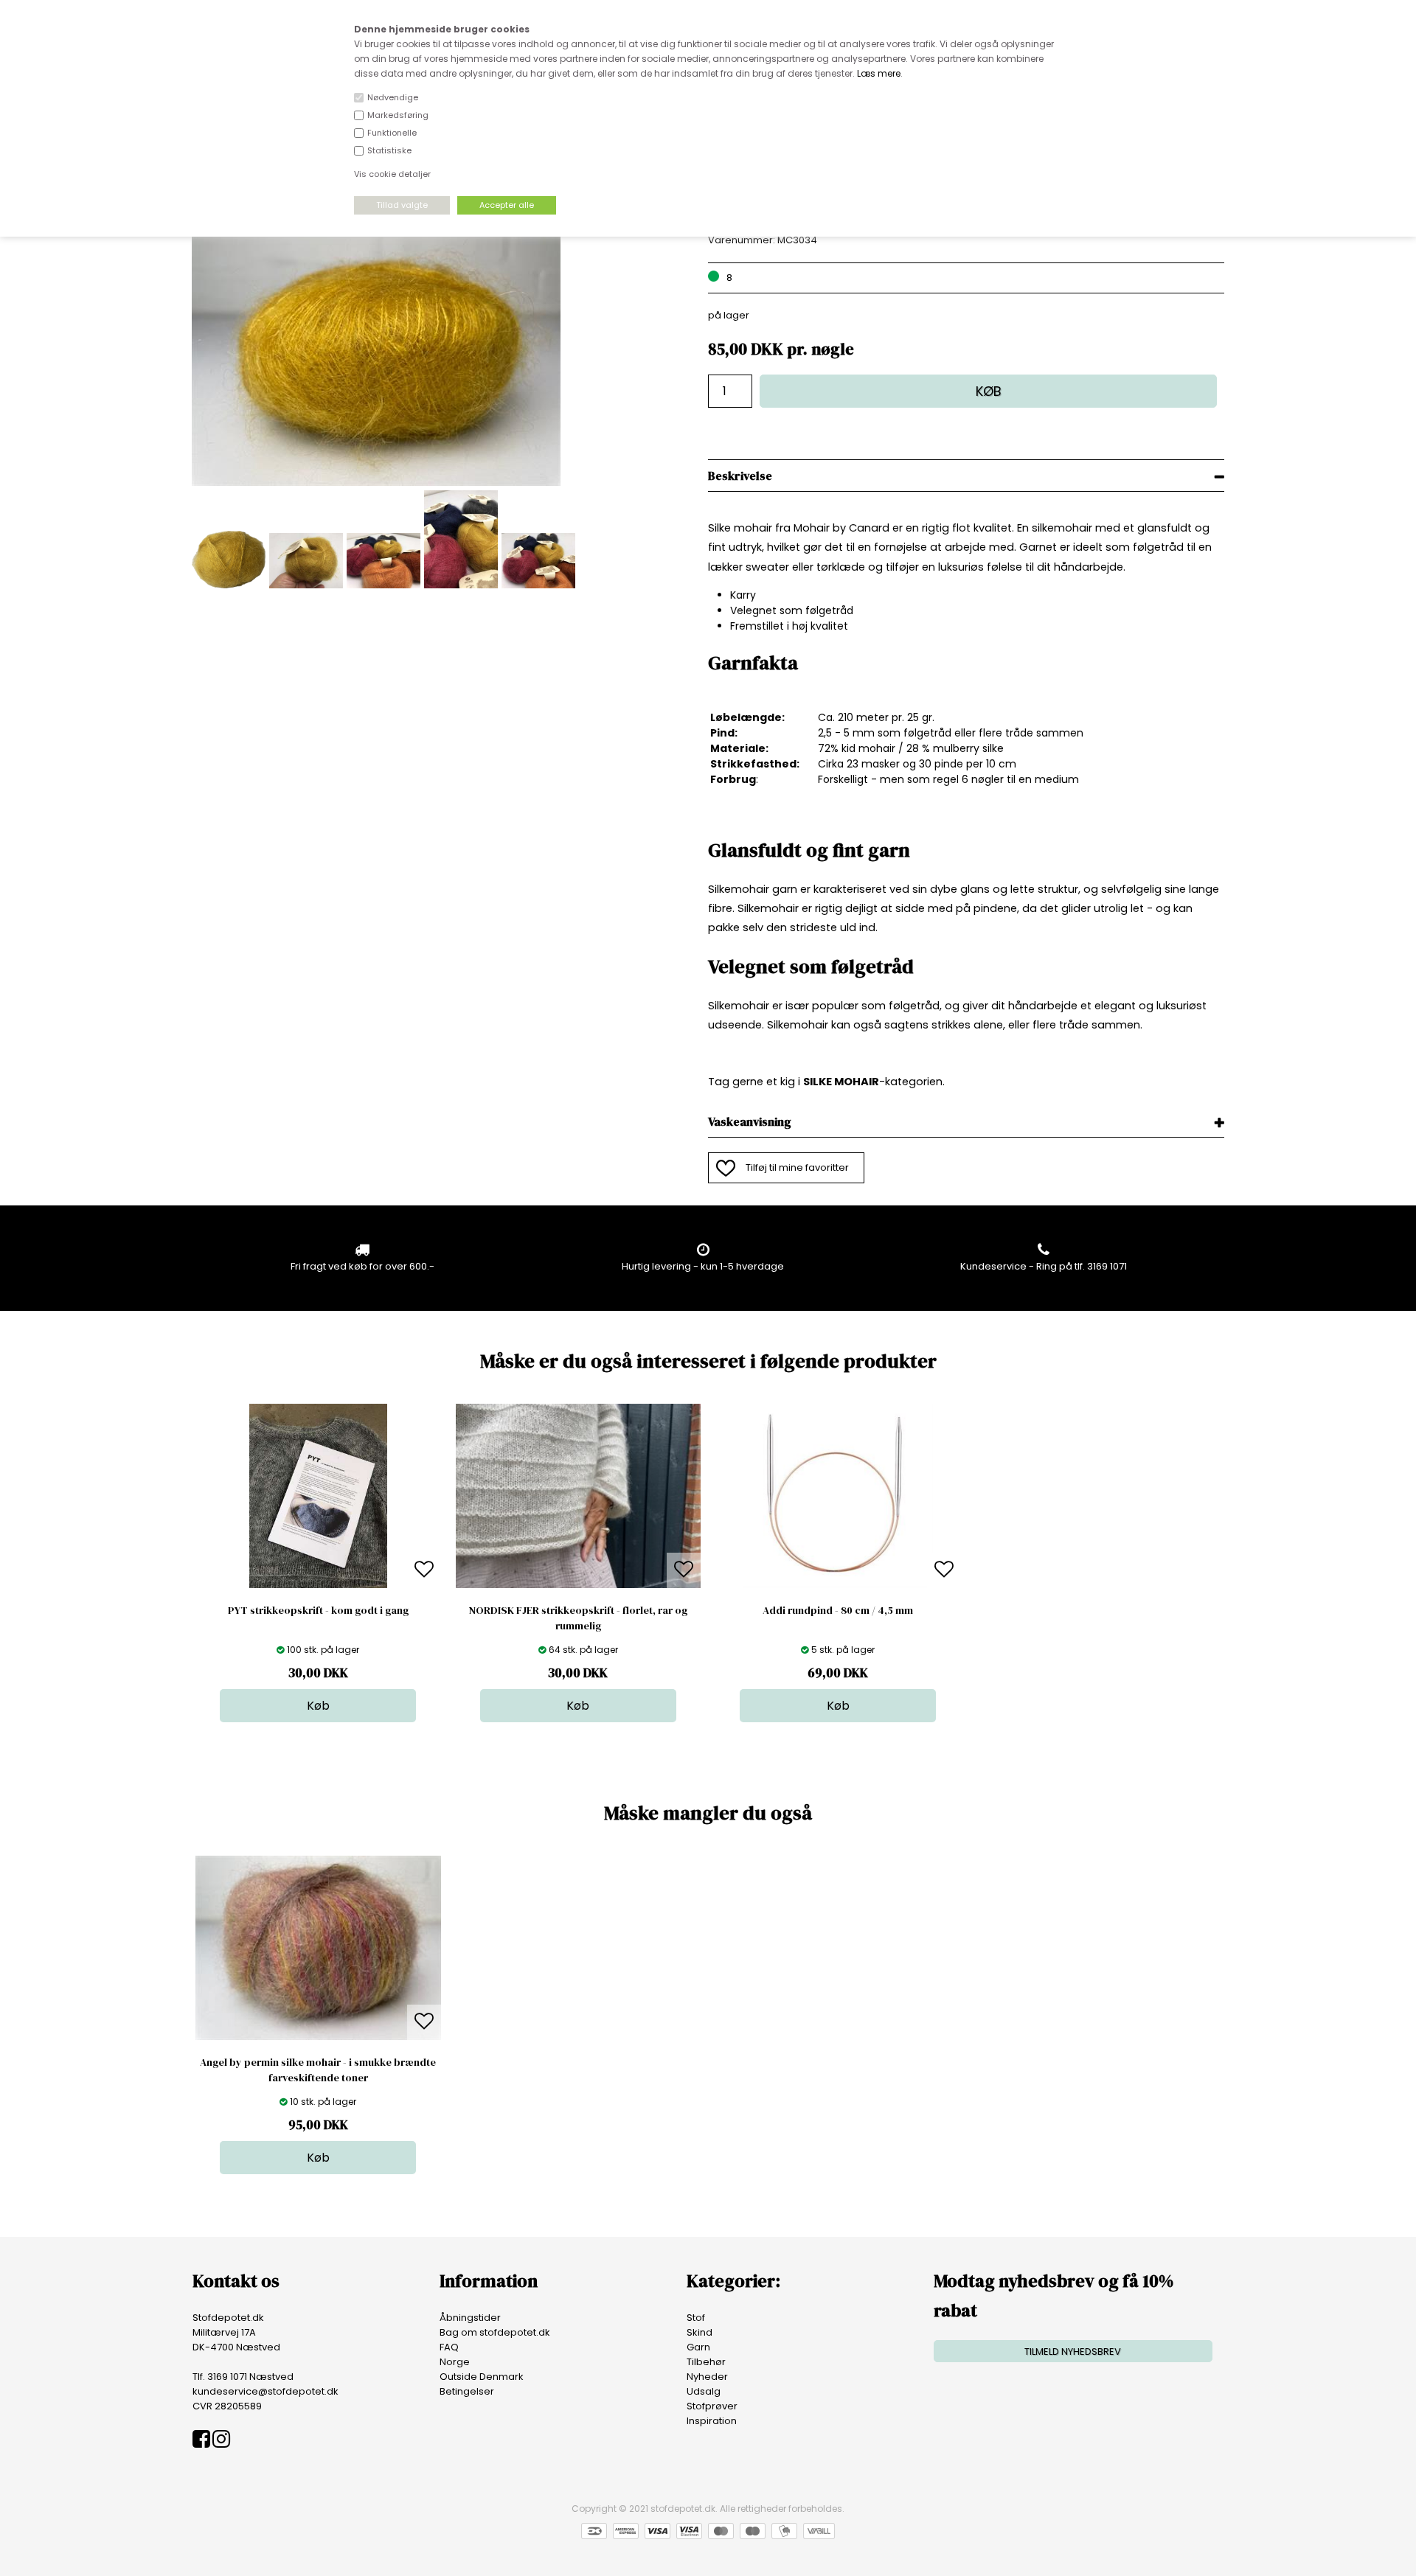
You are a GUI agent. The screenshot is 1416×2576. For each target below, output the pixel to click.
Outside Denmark (482, 2377)
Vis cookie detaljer (392, 174)
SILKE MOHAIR (841, 1082)
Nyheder (707, 2377)
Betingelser (467, 2391)
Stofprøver (712, 2406)
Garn (698, 2347)
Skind (700, 2332)
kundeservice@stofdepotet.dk (265, 2391)
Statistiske (389, 150)
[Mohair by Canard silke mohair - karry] (376, 483)
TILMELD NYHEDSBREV (1073, 2352)
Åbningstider (470, 2318)
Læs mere (879, 73)
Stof (696, 2318)
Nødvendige (393, 97)
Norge (455, 2362)
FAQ (449, 2347)
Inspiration (712, 2421)
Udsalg (704, 2391)
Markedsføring (398, 115)
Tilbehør (706, 2362)
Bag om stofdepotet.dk (495, 2332)
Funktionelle (392, 133)
